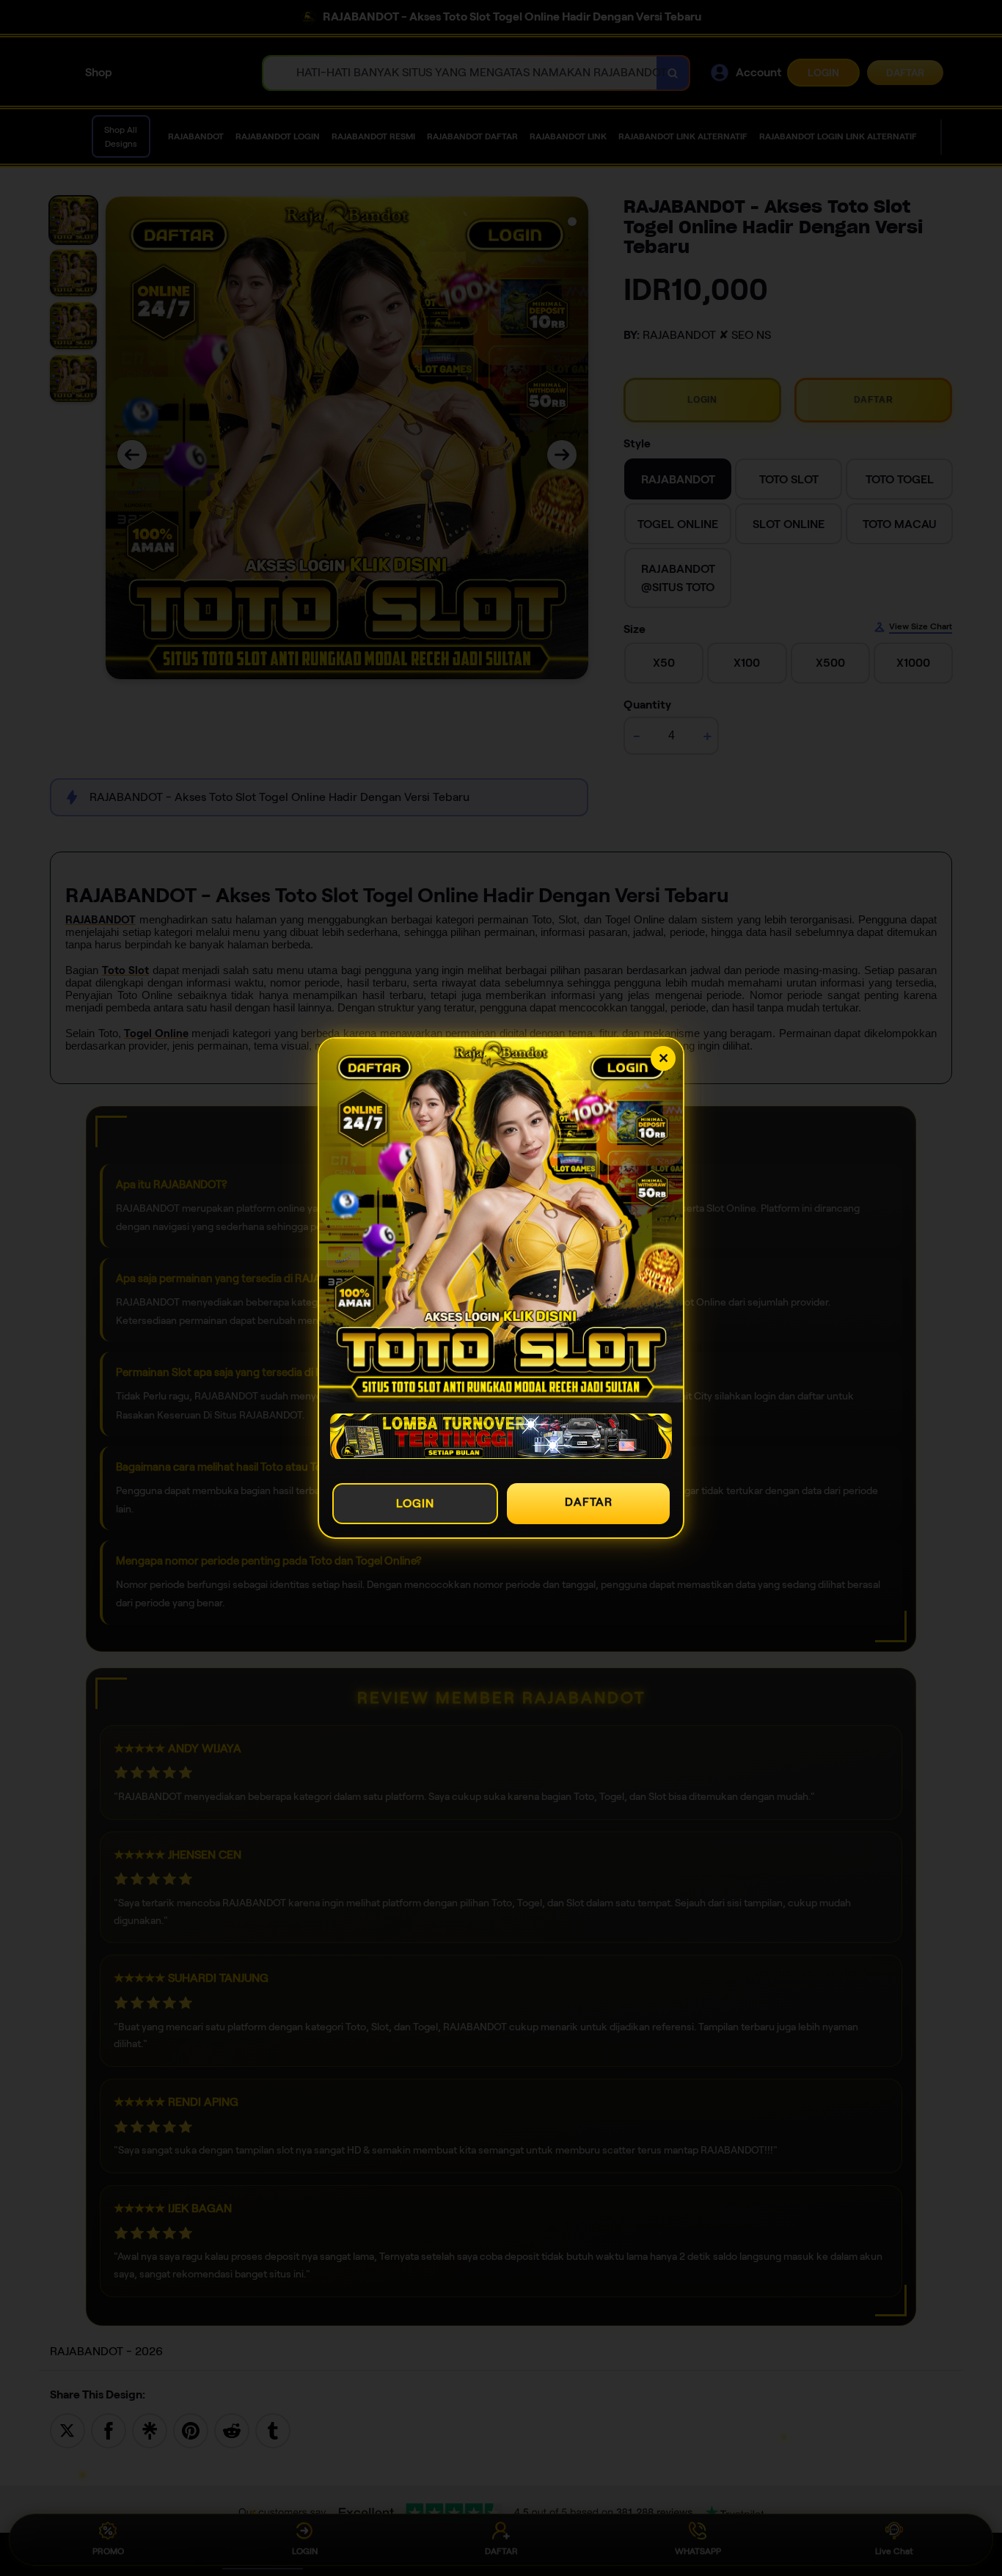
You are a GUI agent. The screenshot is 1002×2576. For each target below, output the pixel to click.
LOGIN (415, 1503)
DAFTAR (589, 1502)
